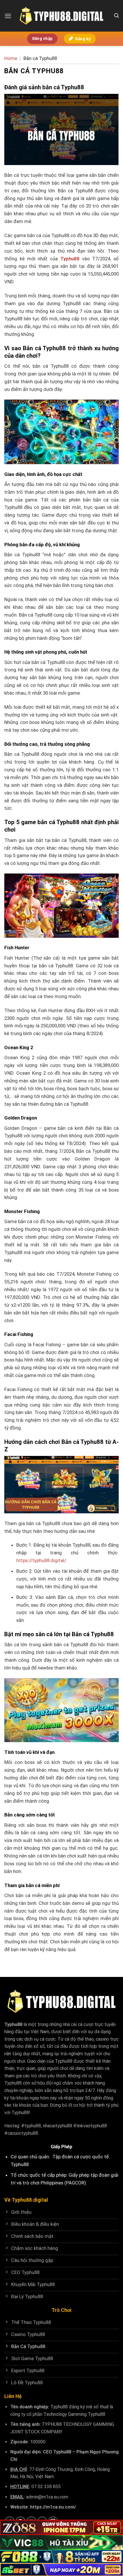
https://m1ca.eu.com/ (53, 2507)
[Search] (116, 16)
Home (11, 58)
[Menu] (8, 16)
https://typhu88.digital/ (41, 1560)
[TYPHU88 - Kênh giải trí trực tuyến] (61, 16)
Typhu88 (13, 2024)
